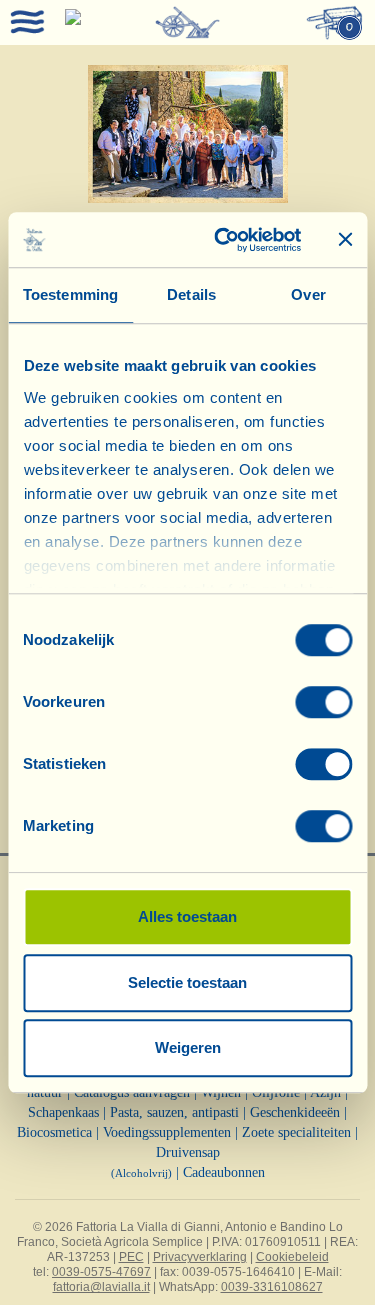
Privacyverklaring (200, 1257)
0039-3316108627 (272, 1287)
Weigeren (188, 1047)
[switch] (323, 702)
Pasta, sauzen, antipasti (174, 1112)
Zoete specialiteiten (296, 1132)
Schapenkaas (63, 1112)
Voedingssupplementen (167, 1132)
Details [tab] (191, 294)
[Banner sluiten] (345, 240)
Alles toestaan (187, 916)
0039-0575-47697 (101, 1272)
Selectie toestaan (187, 982)
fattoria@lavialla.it (101, 1287)
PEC (131, 1257)
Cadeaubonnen (224, 1172)
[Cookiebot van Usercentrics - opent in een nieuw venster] (223, 240)
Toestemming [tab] (70, 294)
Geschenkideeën (295, 1112)
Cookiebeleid (292, 1257)
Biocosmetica (54, 1132)
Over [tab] (308, 294)
